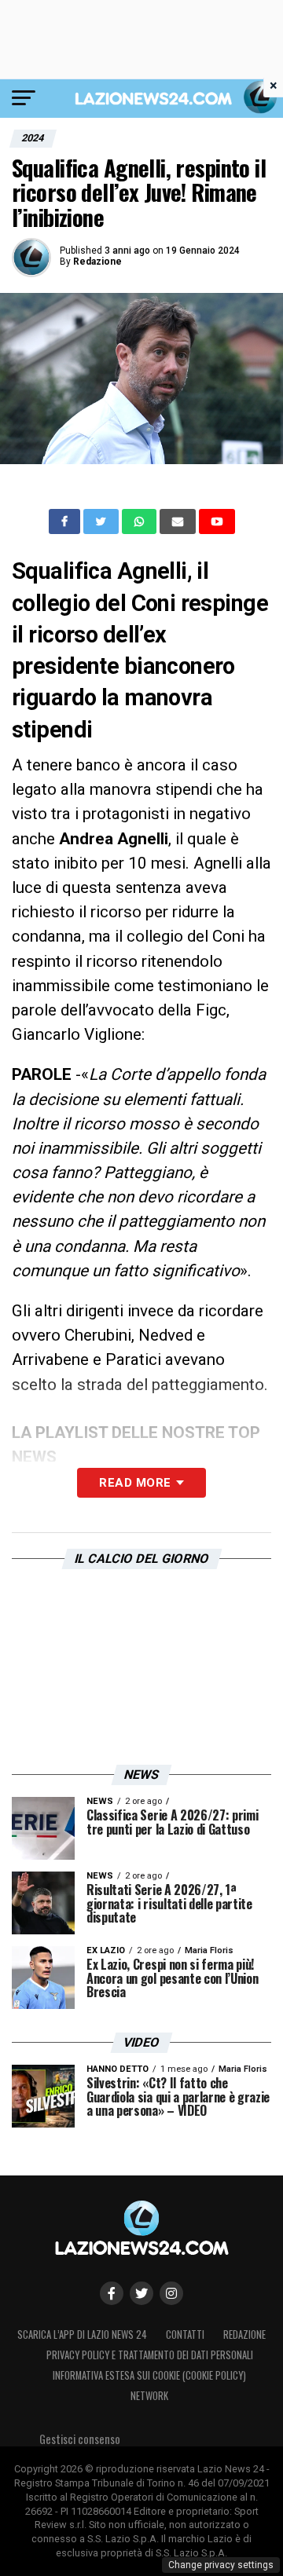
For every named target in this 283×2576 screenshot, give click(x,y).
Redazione (97, 262)
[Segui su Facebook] (112, 2293)
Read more (135, 1483)
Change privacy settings (221, 2565)
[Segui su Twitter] (141, 2293)
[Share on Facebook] (66, 521)
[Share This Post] (141, 521)
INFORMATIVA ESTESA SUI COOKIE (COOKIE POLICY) (149, 2375)
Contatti (185, 2334)
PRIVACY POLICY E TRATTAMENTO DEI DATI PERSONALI (150, 2355)
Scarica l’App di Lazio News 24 (82, 2334)
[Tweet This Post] (103, 521)
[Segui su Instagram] (171, 2293)
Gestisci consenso (80, 2439)
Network (149, 2396)
